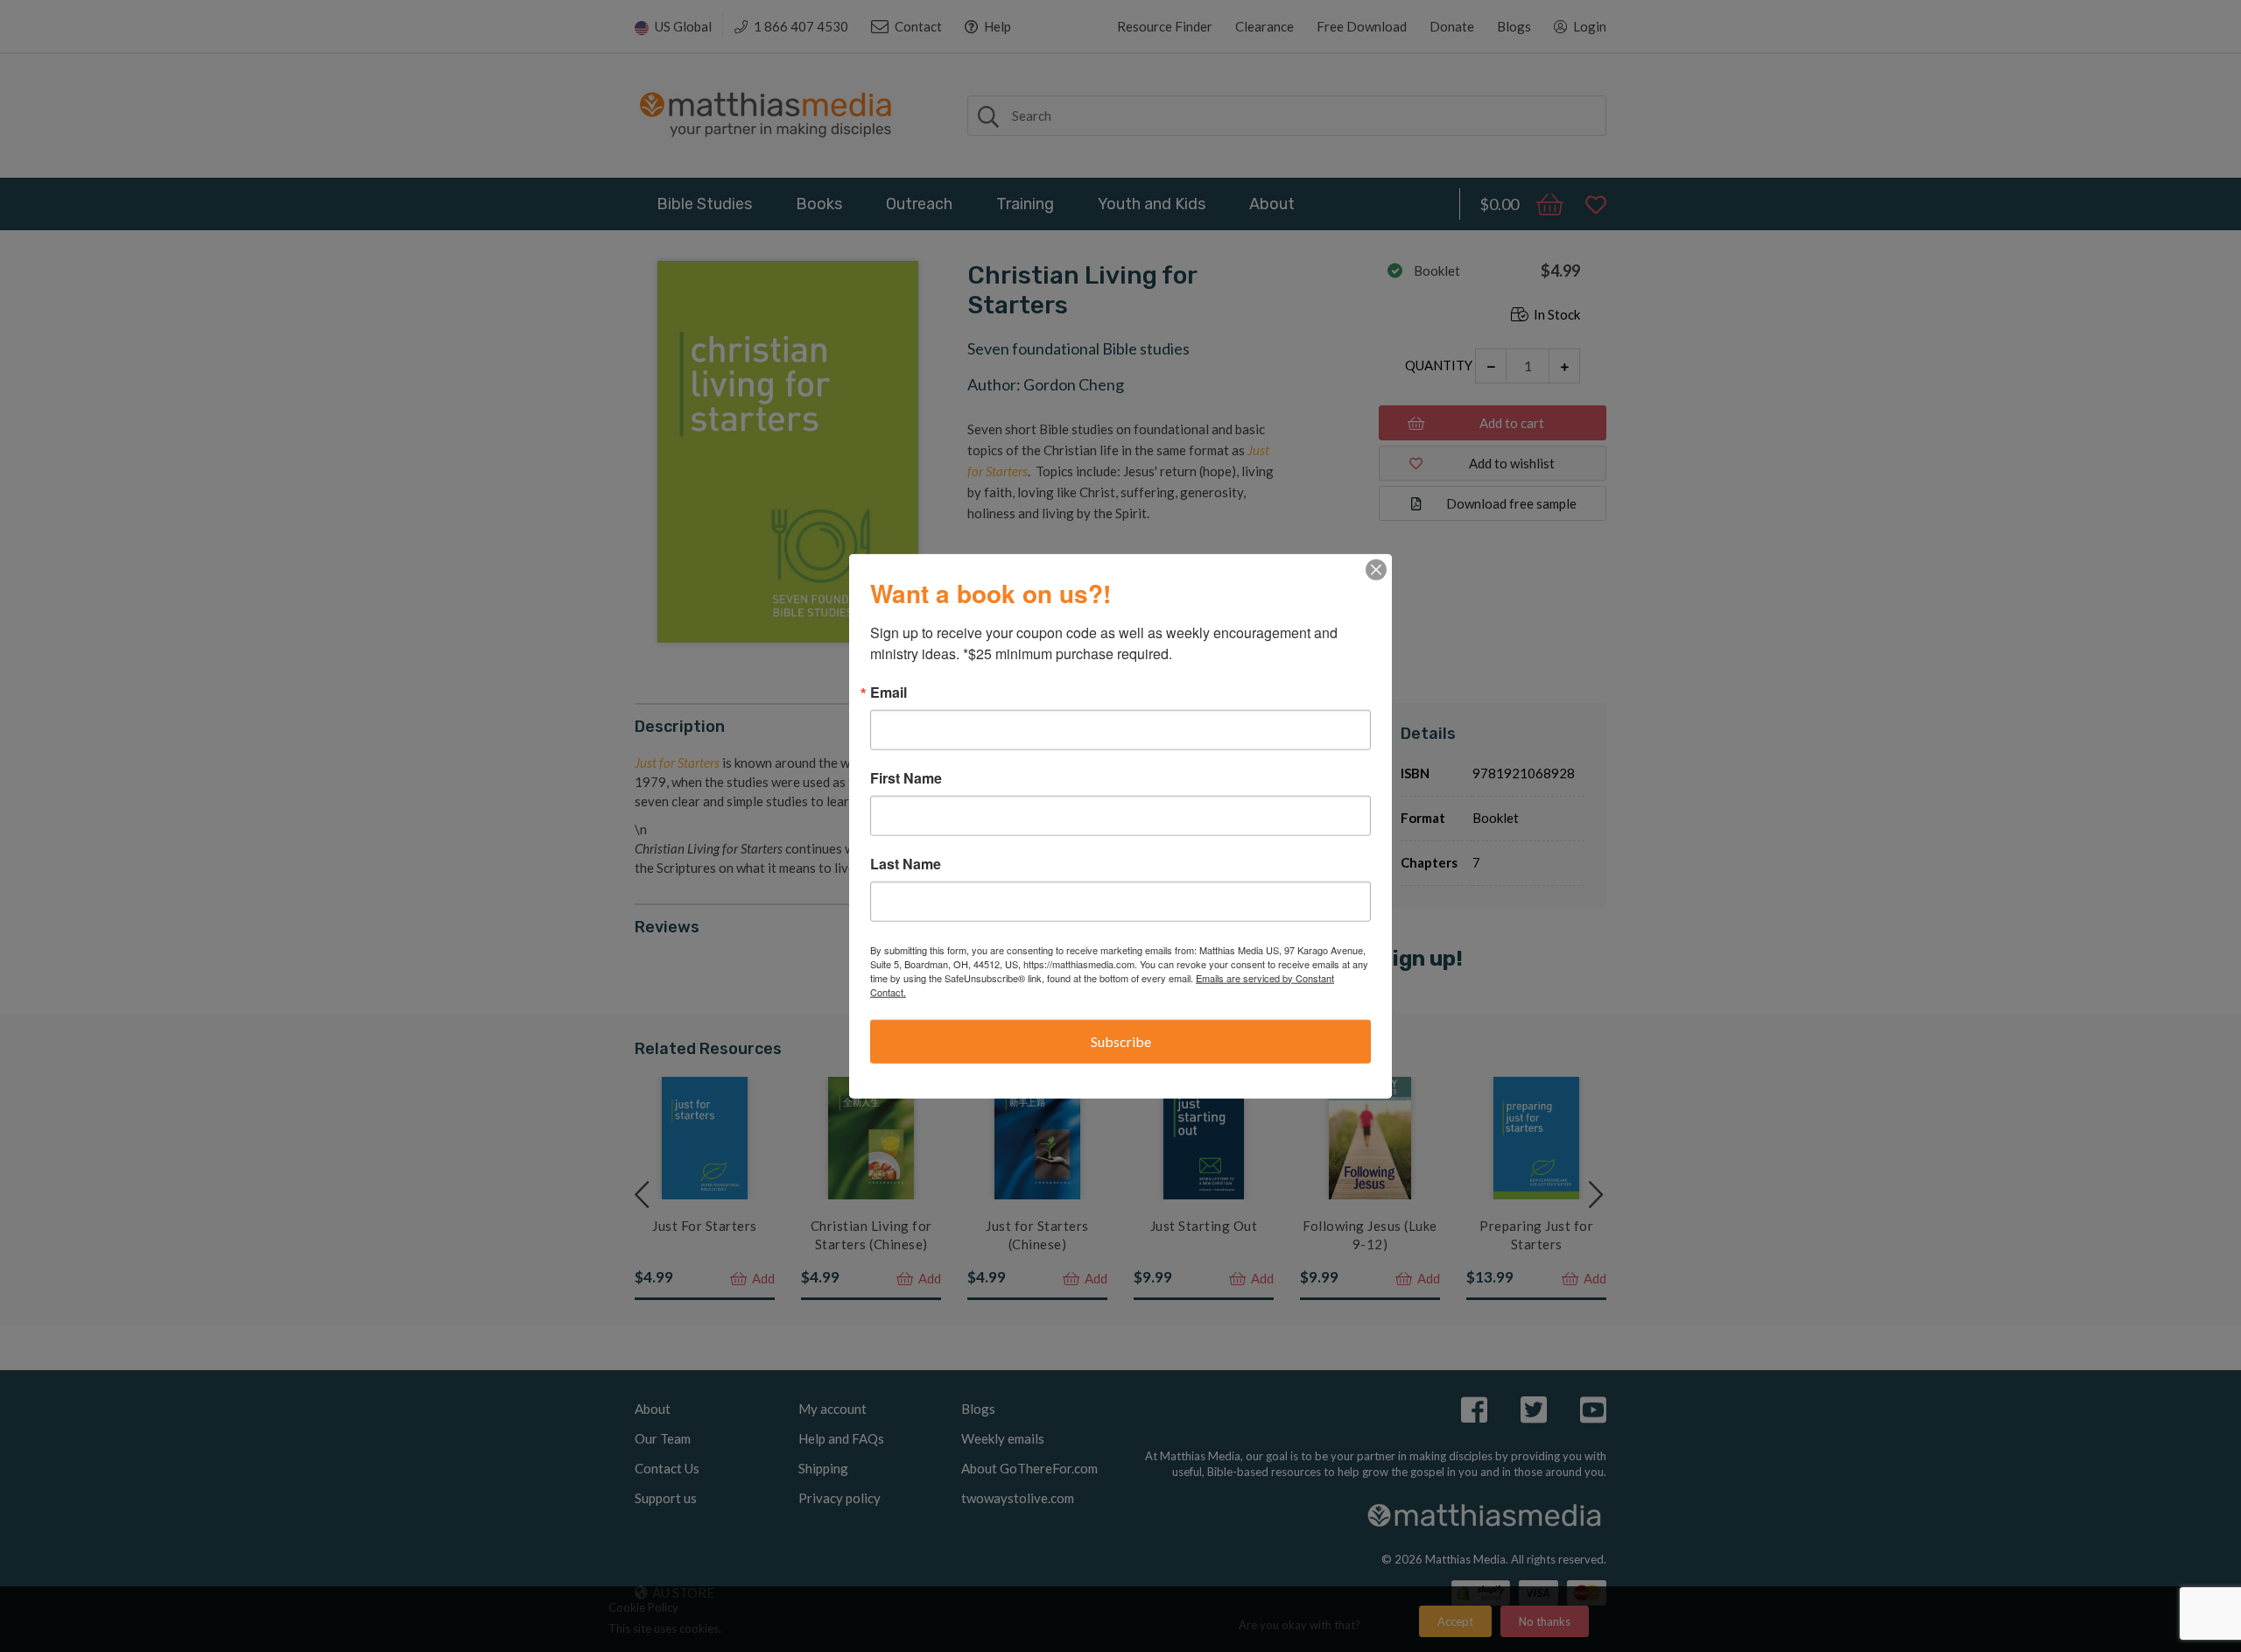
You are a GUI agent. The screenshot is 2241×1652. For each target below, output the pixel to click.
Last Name (906, 863)
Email (889, 692)
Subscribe (1121, 1040)
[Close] (1376, 569)
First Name (906, 777)
